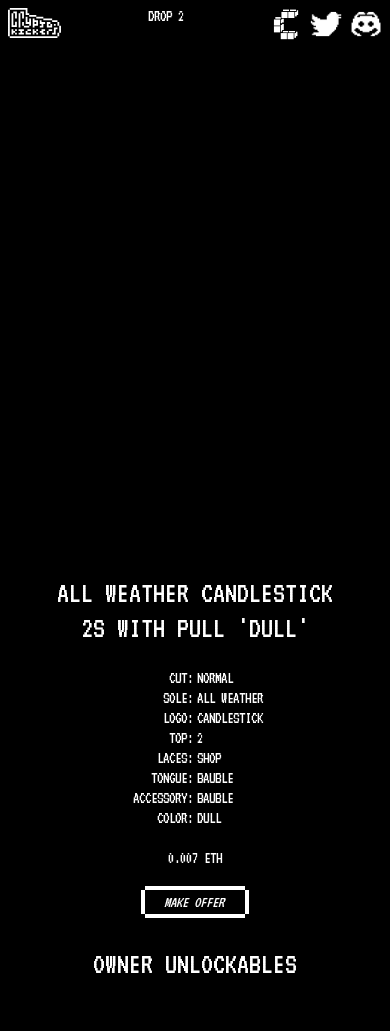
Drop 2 (166, 16)
